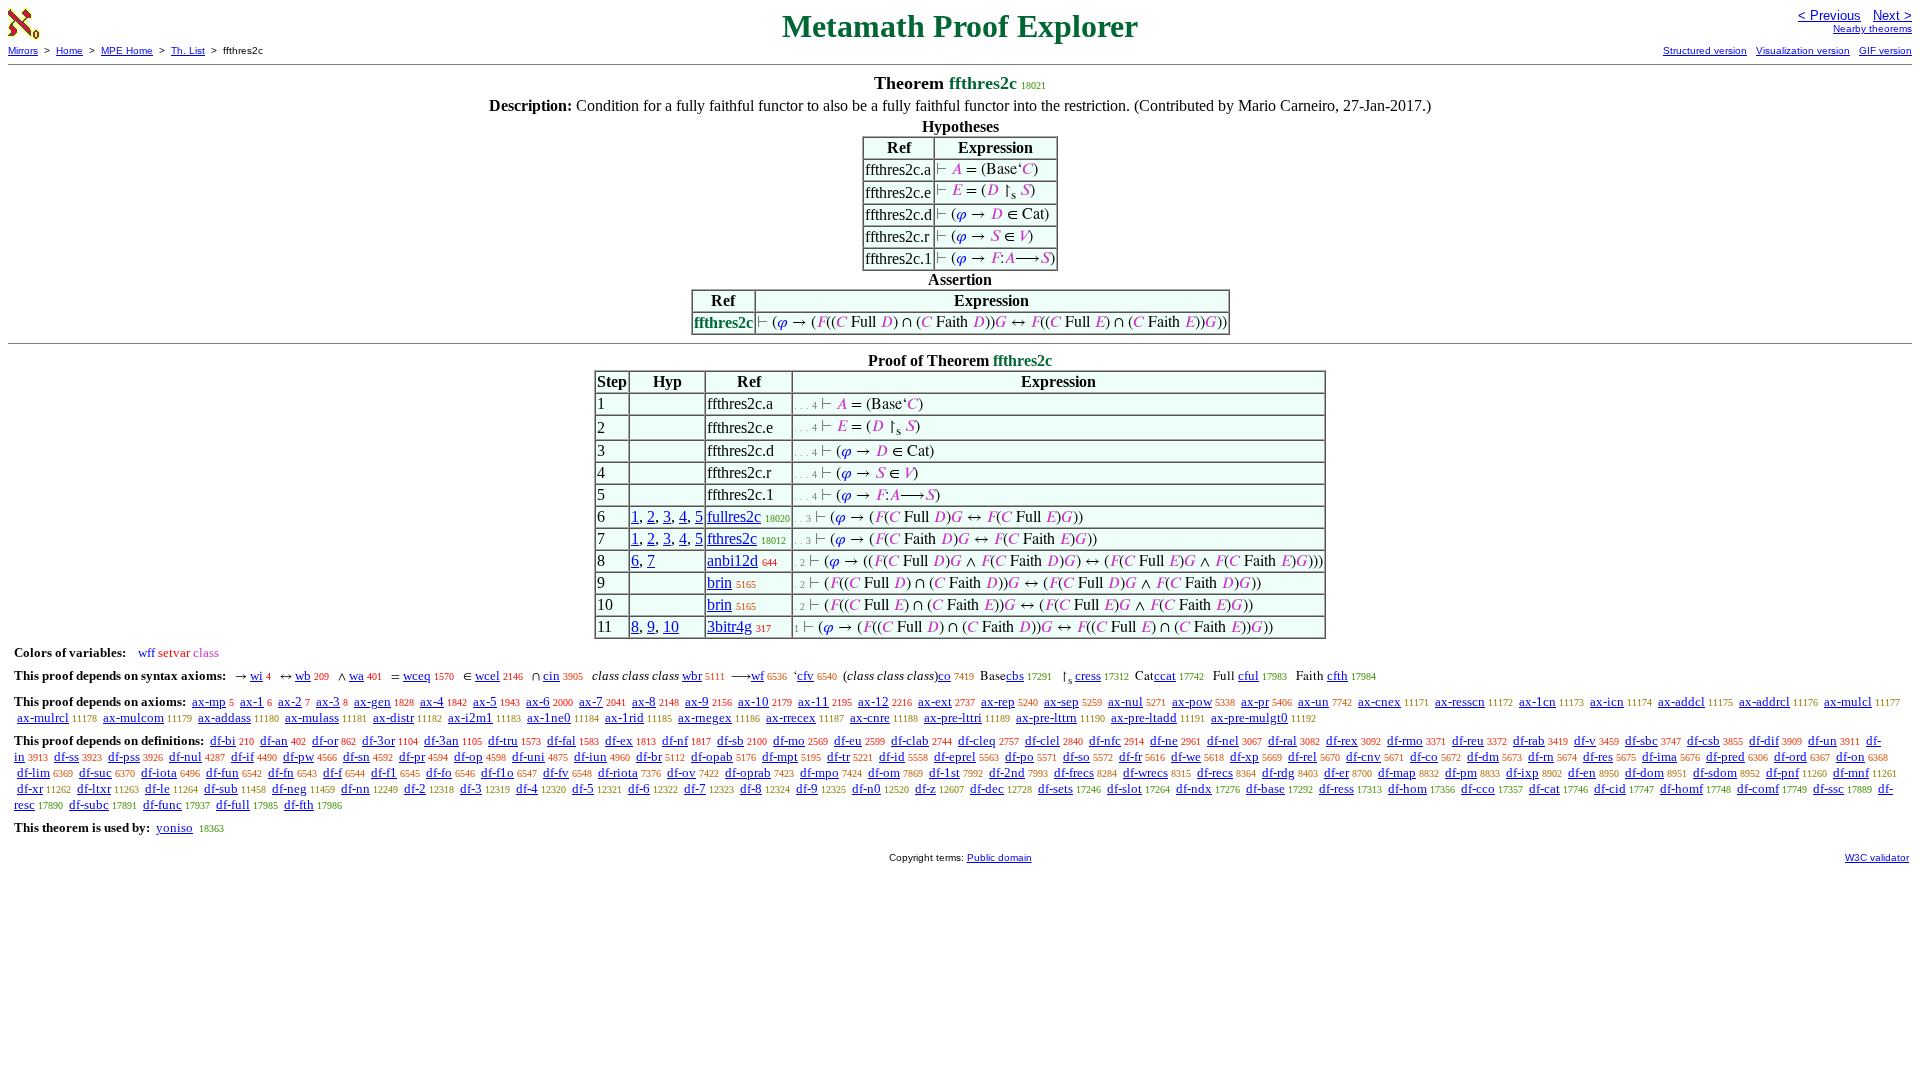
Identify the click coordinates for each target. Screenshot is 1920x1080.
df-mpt (780, 756)
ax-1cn (1537, 701)
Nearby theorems (1872, 28)
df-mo (789, 740)
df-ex (619, 740)
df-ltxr (94, 788)
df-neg (289, 788)
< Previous (1829, 15)
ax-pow (1192, 701)
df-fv (556, 772)
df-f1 (384, 772)
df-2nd (1007, 772)
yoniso (174, 827)
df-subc (89, 804)
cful (1248, 675)
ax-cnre (870, 717)
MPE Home (127, 50)
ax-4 (432, 701)
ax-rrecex (791, 717)
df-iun (590, 756)
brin (719, 582)
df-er (1336, 772)
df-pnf (1782, 772)
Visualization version (1803, 50)
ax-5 (485, 701)
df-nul (185, 756)
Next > (1892, 15)
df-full (233, 804)
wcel (487, 675)
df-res (1598, 756)
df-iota (159, 772)
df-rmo (1405, 740)
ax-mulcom (133, 717)
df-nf (675, 740)
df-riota (618, 772)
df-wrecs (1145, 772)
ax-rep (998, 701)
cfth (1337, 675)
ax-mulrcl (43, 717)
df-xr (30, 788)
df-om (884, 772)
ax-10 (753, 701)
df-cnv (1363, 756)
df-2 (415, 788)
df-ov (681, 772)
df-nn (355, 788)
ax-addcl (1681, 701)
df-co (1424, 756)
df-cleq (977, 740)
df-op (468, 756)
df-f (332, 772)
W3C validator (1877, 857)
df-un (1822, 740)
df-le (157, 788)
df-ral (1282, 740)
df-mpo (819, 772)
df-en (1582, 772)
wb (303, 675)
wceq (417, 675)
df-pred (1725, 756)
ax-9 (697, 701)
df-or (325, 740)
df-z (925, 788)
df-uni (528, 756)
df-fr (1130, 756)
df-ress (1336, 788)
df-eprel (955, 756)
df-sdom (1715, 772)
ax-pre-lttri (953, 717)
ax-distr (393, 717)
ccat (1165, 675)
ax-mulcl (1848, 701)
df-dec (987, 788)
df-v (1585, 740)
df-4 (527, 788)
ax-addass (224, 717)
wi (256, 675)
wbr (692, 675)
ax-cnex (1379, 701)
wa (356, 675)
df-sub (221, 788)
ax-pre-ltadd (1144, 717)
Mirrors (23, 50)
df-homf (1681, 788)
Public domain (999, 857)
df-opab (712, 756)
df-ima (1659, 756)
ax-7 (591, 701)
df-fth (299, 804)
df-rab (1529, 740)
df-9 (807, 788)
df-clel (1042, 740)
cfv (805, 675)
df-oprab (748, 772)
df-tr (838, 756)
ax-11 (813, 701)
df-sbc (1641, 740)
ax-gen (372, 701)
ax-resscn (1460, 701)
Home (69, 50)
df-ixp (1522, 772)
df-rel (1302, 756)
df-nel (1223, 740)
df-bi (223, 740)
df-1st (944, 772)
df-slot (1124, 788)
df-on (1850, 756)
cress (1088, 675)
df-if (242, 756)
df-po (1019, 756)
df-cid (1610, 788)
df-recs (1215, 772)
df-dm (1483, 756)
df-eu (848, 740)
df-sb (730, 740)
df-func (162, 804)
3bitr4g (729, 626)
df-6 (639, 788)
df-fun (222, 772)
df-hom (1407, 788)
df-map (1397, 772)
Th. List (188, 50)
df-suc (95, 772)
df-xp (1244, 756)
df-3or (378, 740)
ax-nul (1125, 701)
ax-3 (328, 701)
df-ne (1164, 740)
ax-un (1313, 701)
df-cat (1544, 788)
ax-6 (538, 701)
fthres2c (732, 538)
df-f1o (497, 772)
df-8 (751, 788)
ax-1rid (624, 717)
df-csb (1703, 740)
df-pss (124, 756)
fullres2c (734, 516)
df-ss (66, 756)
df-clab (910, 740)
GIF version (1885, 50)
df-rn (1541, 756)
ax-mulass (312, 717)
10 (671, 626)
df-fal (561, 740)
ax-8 (644, 701)
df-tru (503, 740)
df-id (892, 756)
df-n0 (866, 788)
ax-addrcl (1764, 701)
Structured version (1705, 50)
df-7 (695, 788)
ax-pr (1255, 701)
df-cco (1478, 788)
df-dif (1764, 740)
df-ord (1790, 756)
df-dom (1644, 772)
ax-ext (935, 701)
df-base (1265, 788)
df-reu (1468, 740)
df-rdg (1278, 772)
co (944, 675)
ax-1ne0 (549, 717)
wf (757, 675)
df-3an (441, 740)
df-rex (1342, 740)
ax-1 (252, 701)
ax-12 (873, 701)
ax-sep (1061, 701)
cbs (1015, 675)
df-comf (1758, 788)
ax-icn (1607, 701)
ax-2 (290, 701)
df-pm (1461, 772)
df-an (274, 740)
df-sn (356, 756)
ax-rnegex (705, 717)
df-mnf (1851, 772)
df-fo (439, 772)
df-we (1186, 756)
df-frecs (1074, 772)
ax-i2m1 (470, 717)
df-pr (412, 756)
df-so (1076, 756)
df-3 (471, 788)
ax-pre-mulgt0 (1249, 717)
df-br (649, 756)
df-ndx (1194, 788)
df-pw (298, 756)
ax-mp (209, 701)
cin (551, 675)
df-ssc (1828, 788)
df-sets (1055, 788)
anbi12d (732, 560)
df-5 (583, 788)
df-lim (33, 772)
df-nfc (1105, 740)
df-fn (281, 772)
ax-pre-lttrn (1046, 717)
